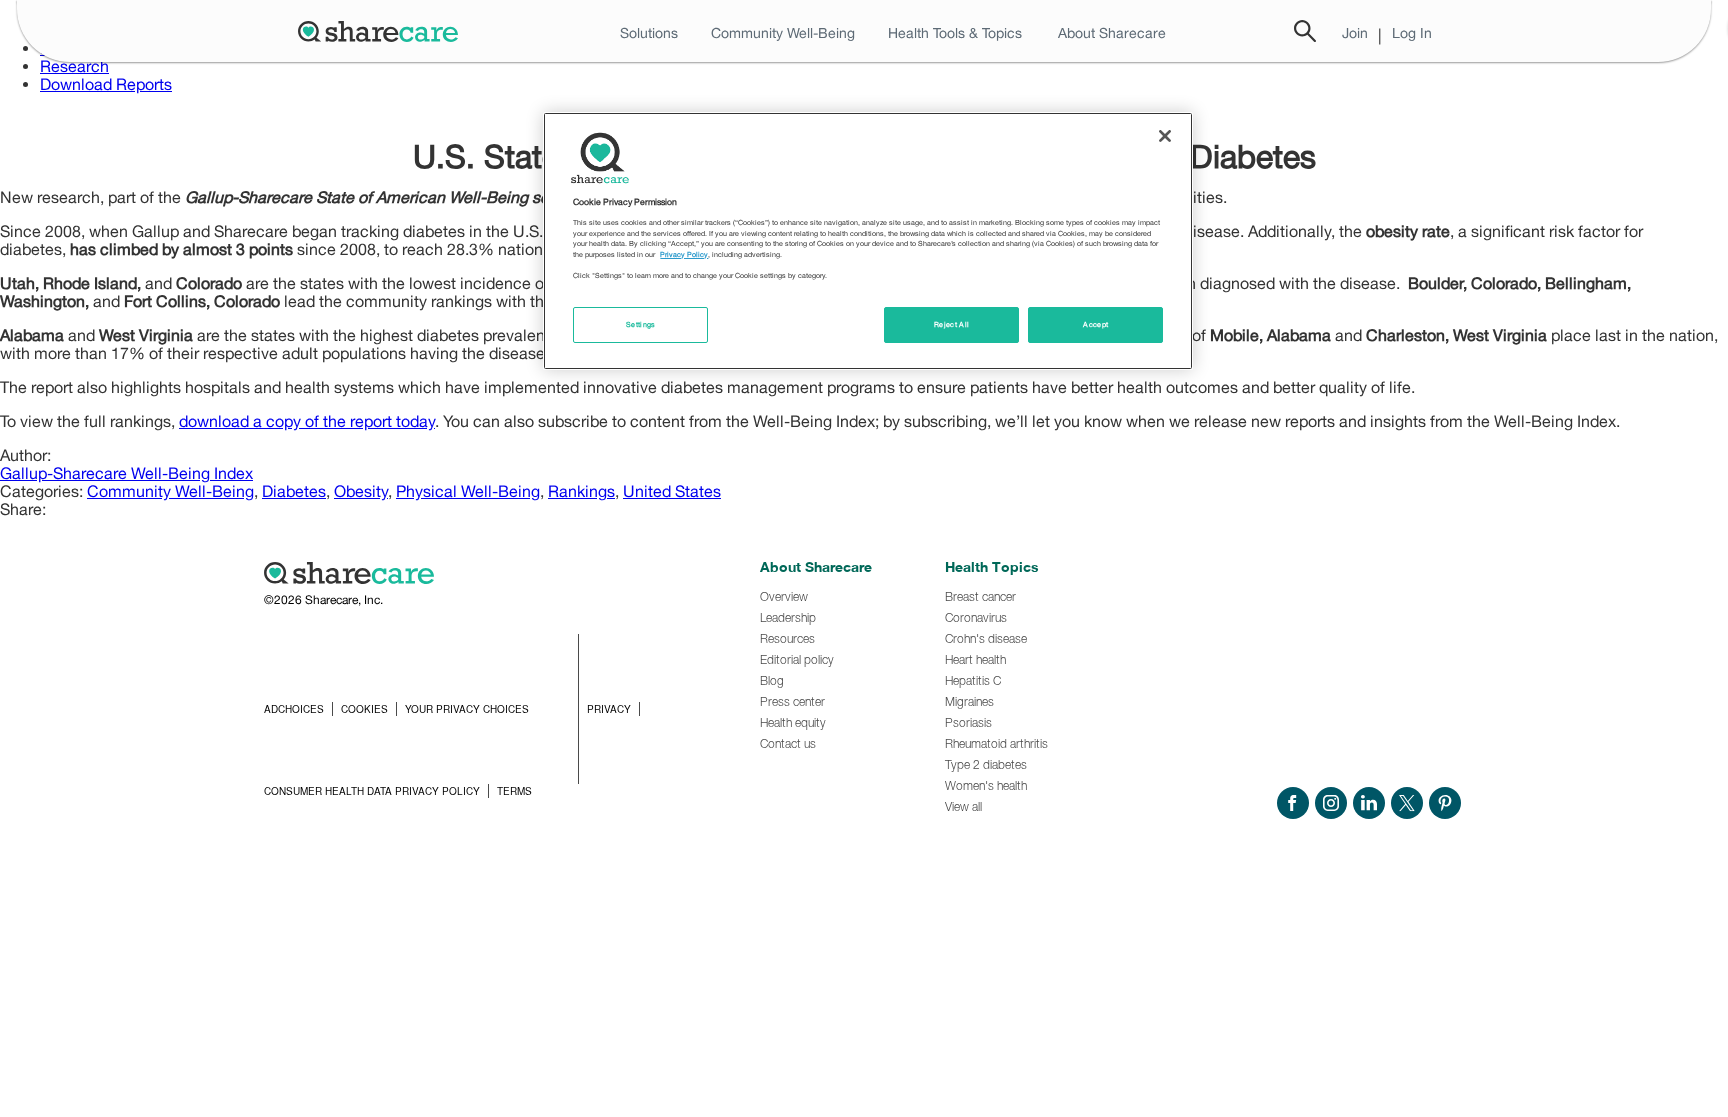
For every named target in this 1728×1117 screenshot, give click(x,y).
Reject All (952, 324)
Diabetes (294, 491)
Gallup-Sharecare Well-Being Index (126, 473)
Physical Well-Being (468, 491)
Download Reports (106, 84)
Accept (1095, 324)
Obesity (361, 491)
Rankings (581, 491)
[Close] (1165, 136)
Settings (641, 324)
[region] (868, 241)
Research (74, 66)
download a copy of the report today (307, 421)
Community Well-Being (170, 491)
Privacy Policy (684, 254)
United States (672, 491)
